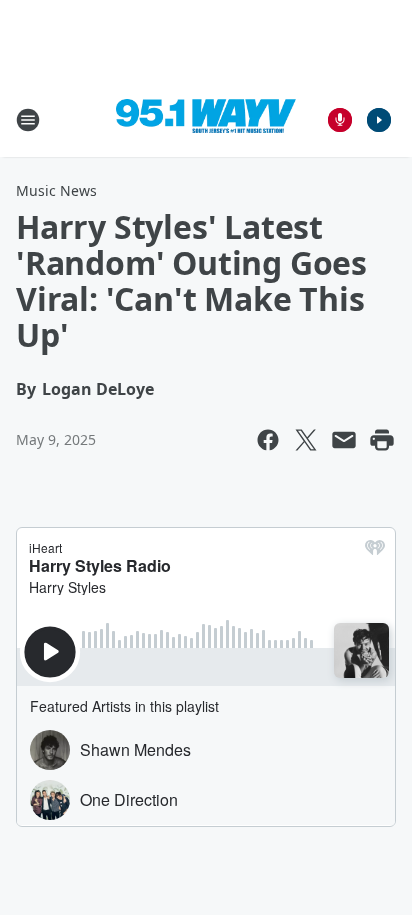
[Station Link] (206, 120)
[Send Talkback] (340, 120)
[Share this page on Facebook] (268, 440)
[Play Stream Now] (379, 120)
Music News (56, 190)
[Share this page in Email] (344, 440)
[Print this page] (382, 440)
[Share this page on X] (306, 440)
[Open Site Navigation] (28, 120)
